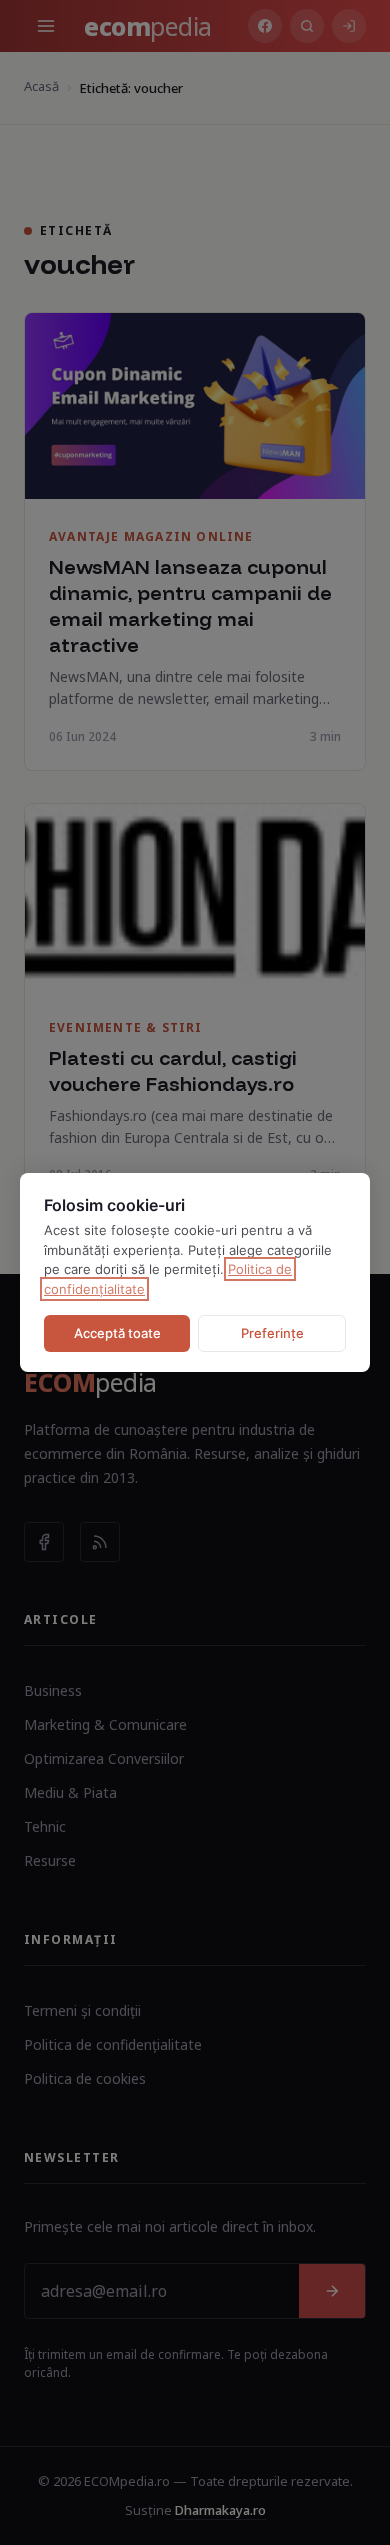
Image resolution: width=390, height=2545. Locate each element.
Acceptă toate (117, 1333)
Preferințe (272, 1333)
